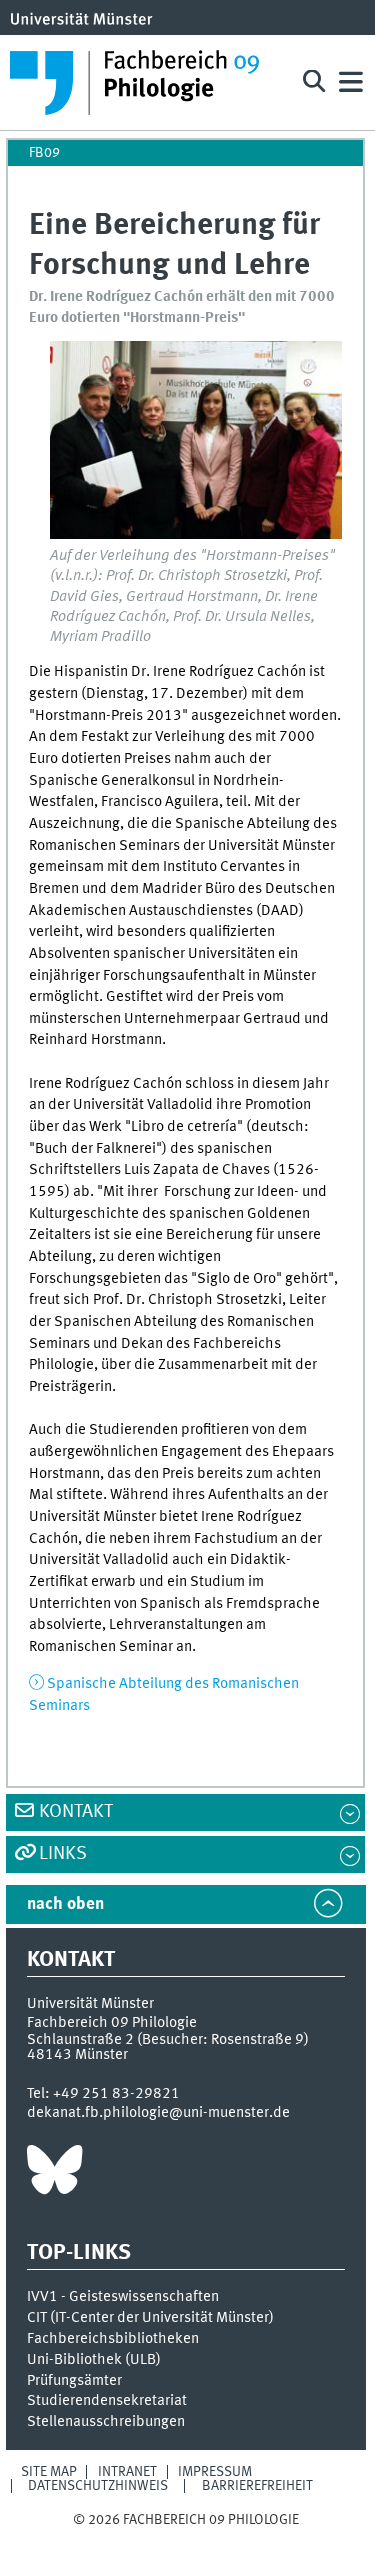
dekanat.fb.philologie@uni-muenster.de (158, 2113)
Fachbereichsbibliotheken (113, 2339)
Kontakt (76, 1812)
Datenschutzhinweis (98, 2486)
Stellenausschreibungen (106, 2422)
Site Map (49, 2472)
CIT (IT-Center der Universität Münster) (150, 2318)
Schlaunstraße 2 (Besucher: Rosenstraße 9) (168, 2040)
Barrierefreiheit (257, 2486)
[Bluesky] (54, 2175)
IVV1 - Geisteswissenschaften (123, 2297)
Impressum (215, 2472)
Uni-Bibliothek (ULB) (94, 2360)
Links (63, 1854)
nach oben (65, 1904)
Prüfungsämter (74, 2381)
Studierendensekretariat (107, 2401)
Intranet (127, 2472)
